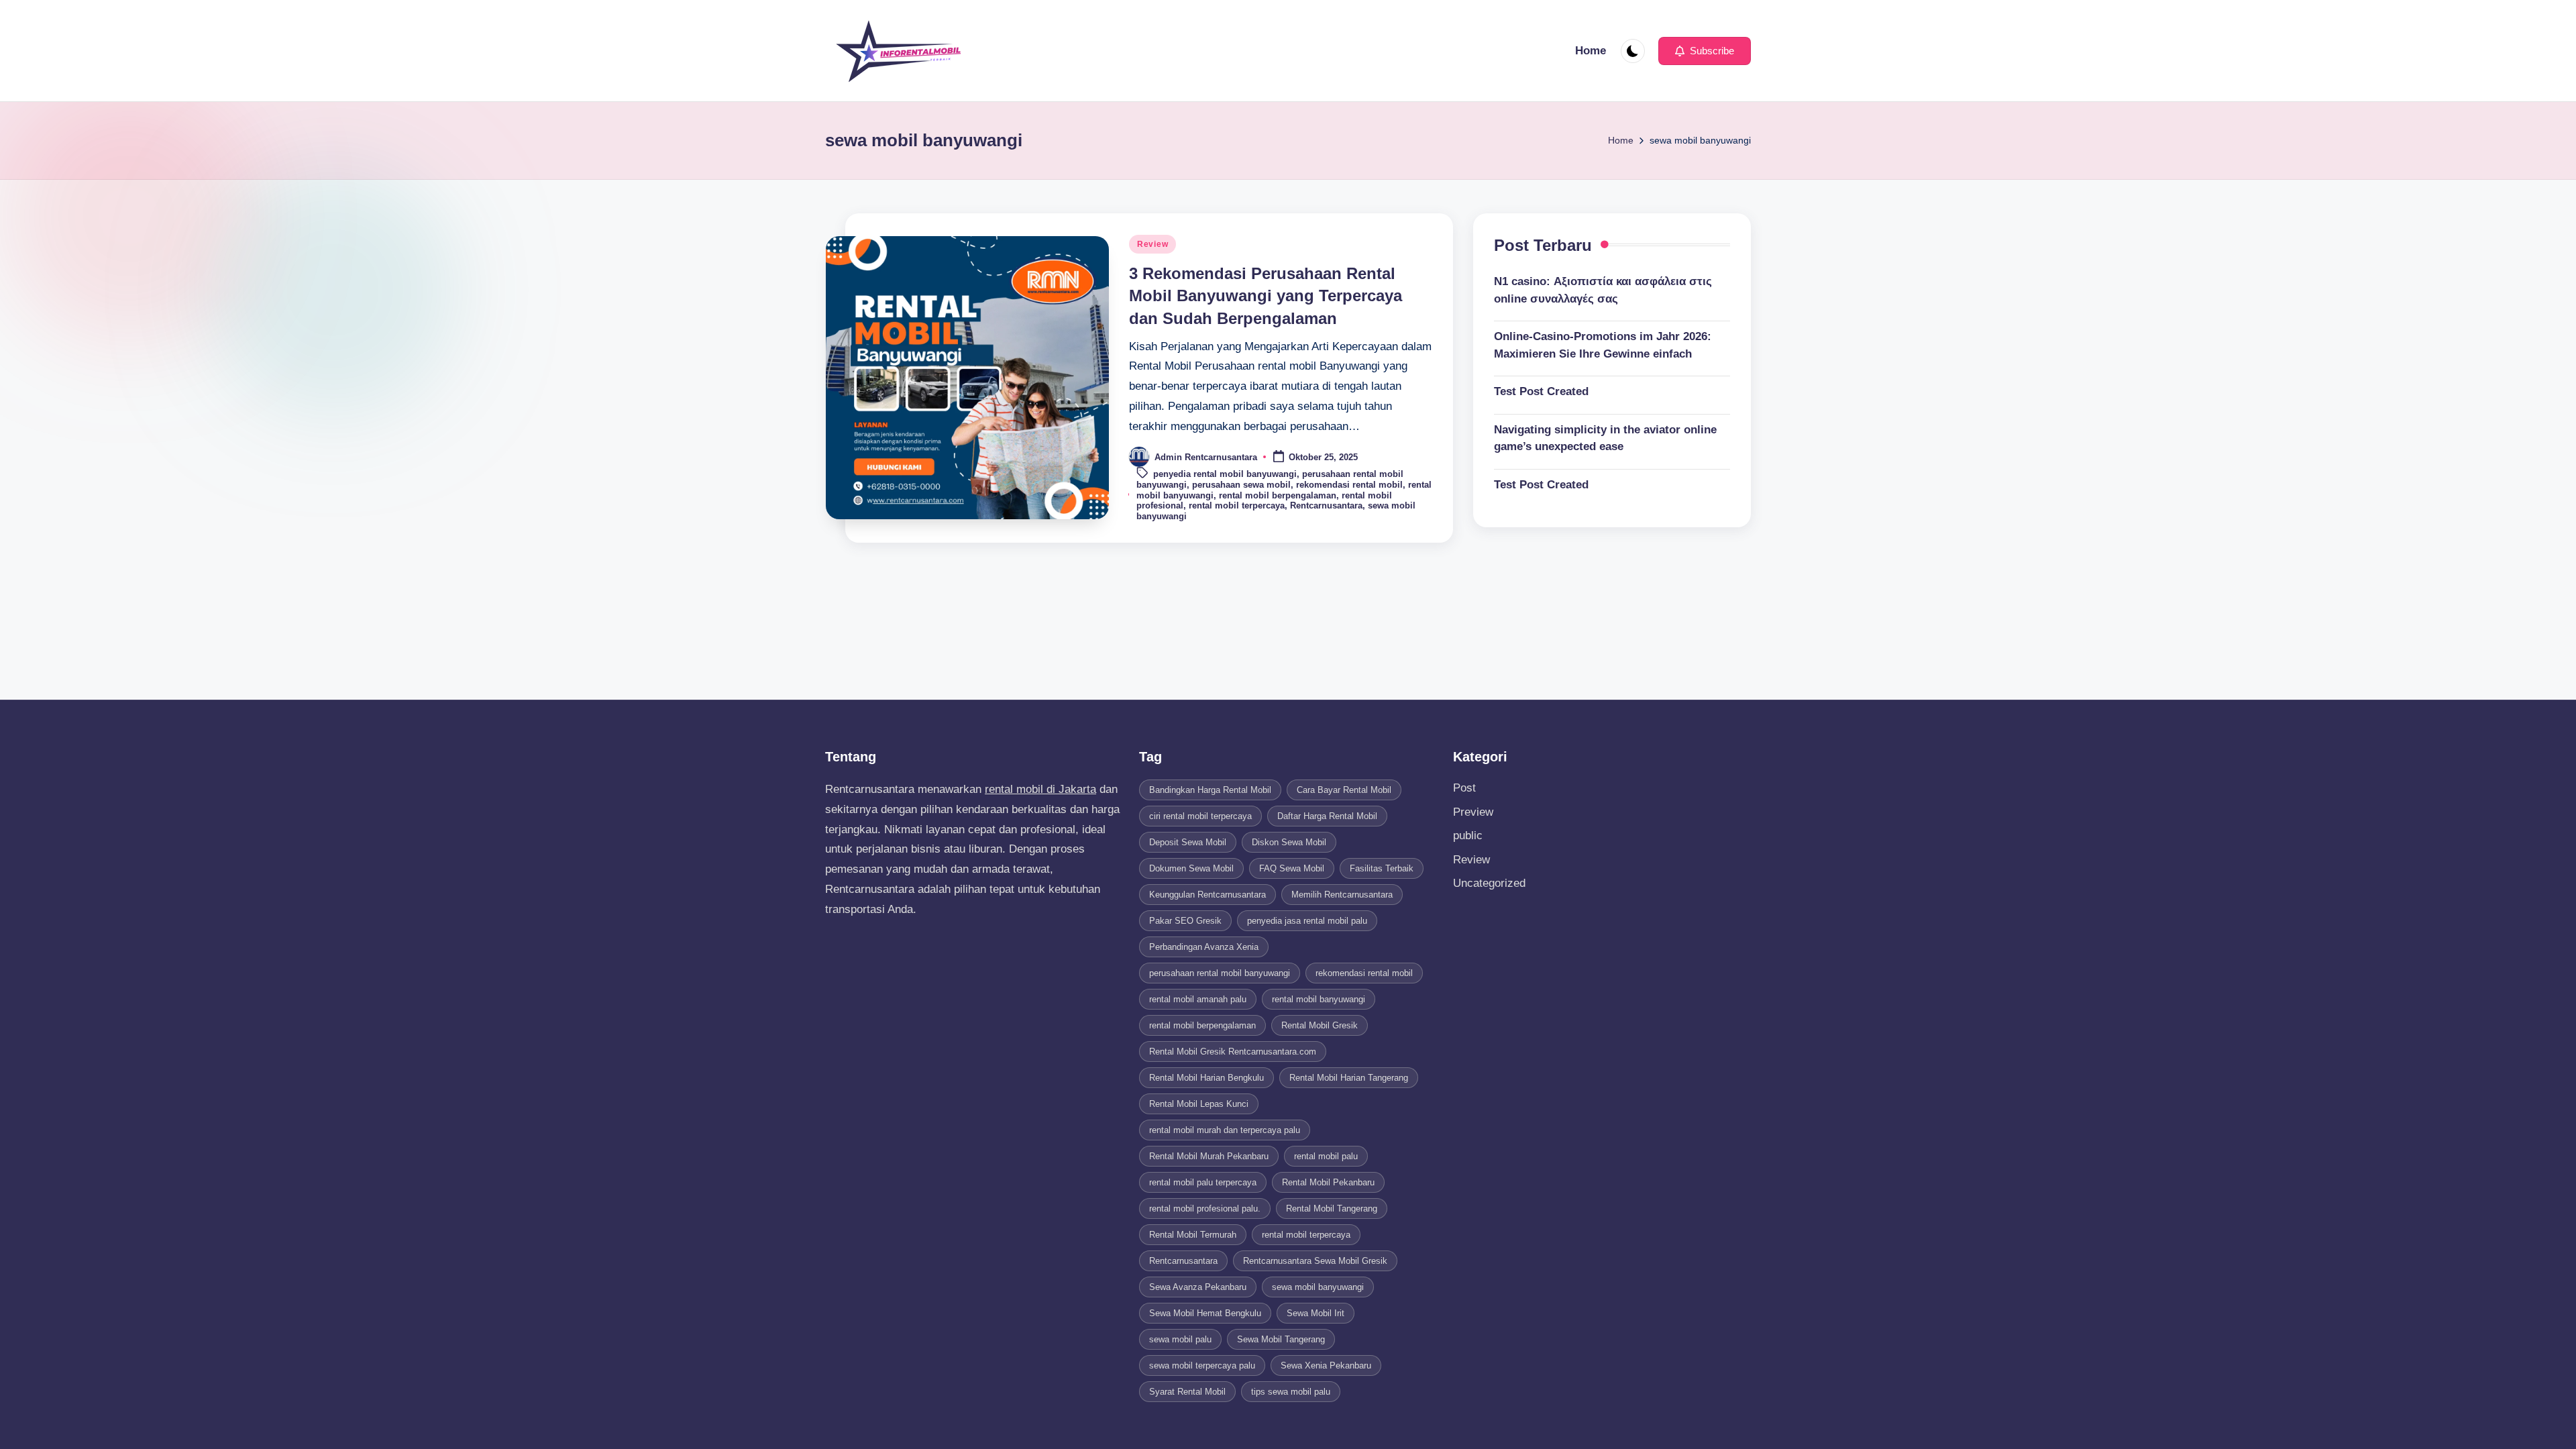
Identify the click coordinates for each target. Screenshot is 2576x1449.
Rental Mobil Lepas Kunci (1199, 1104)
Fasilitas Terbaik (1382, 868)
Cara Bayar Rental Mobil (1344, 790)
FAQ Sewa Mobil (1292, 868)
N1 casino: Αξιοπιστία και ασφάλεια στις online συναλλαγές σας (1603, 290)
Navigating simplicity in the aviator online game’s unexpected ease (1605, 438)
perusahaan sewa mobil (1241, 485)
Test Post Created (1541, 391)
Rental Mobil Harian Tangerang (1349, 1078)
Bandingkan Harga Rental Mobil (1210, 790)
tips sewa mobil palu (1291, 1392)
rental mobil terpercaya (1237, 505)
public (1468, 836)
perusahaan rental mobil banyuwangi (1220, 973)
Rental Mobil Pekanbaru (1328, 1182)
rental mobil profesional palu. (1205, 1209)
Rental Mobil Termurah (1193, 1235)
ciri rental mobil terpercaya (1200, 816)
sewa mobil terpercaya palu (1202, 1365)
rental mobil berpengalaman (1278, 495)
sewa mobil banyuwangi (1318, 1287)
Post (1464, 788)
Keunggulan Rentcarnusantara (1207, 895)
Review (1152, 244)
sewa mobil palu (1180, 1339)
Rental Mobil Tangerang (1332, 1209)
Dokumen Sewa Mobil (1191, 868)
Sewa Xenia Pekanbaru (1326, 1365)
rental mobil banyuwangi (1319, 999)
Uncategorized (1489, 883)
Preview (1473, 812)
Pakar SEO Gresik (1185, 921)
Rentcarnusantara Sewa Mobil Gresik (1315, 1261)
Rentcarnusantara (1326, 505)
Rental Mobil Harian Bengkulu (1206, 1078)
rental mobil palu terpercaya (1203, 1182)
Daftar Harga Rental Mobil (1327, 816)
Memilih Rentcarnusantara (1342, 895)
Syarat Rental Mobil (1187, 1392)
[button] (1705, 51)
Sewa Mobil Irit (1316, 1313)
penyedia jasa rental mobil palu (1307, 921)
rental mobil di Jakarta (1040, 789)
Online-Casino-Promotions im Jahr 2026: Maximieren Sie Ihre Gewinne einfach (1603, 345)
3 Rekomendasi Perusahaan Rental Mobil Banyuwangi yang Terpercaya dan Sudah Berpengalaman (1266, 296)
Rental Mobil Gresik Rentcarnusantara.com (1233, 1052)
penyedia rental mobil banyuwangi (1225, 475)
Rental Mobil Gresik (1320, 1025)
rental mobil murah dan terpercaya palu (1225, 1130)
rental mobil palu (1326, 1156)
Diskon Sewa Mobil (1289, 842)
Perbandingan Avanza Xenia (1204, 947)
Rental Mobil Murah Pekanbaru (1209, 1156)
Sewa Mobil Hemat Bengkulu (1205, 1313)
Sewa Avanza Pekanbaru (1198, 1287)
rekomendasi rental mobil (1349, 485)
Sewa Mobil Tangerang (1281, 1339)
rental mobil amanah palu (1198, 999)
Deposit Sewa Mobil (1188, 842)
